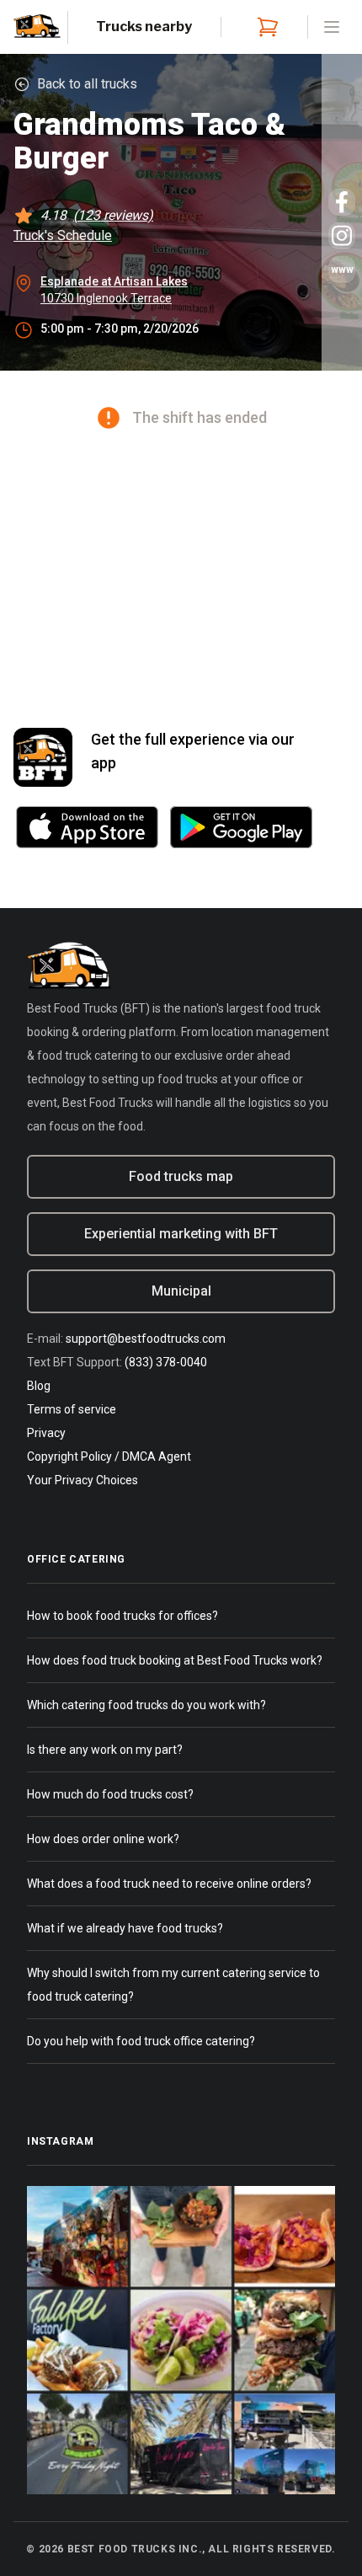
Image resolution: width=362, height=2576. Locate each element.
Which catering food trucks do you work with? (146, 1705)
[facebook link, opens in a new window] (342, 202)
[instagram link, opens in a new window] (342, 236)
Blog (39, 1386)
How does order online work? (103, 1839)
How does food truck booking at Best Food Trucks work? (175, 1660)
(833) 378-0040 (166, 1362)
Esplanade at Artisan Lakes (114, 281)
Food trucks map (181, 1176)
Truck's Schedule (63, 235)
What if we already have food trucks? (125, 1928)
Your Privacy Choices (83, 1480)
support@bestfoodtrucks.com (146, 1339)
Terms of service (72, 1409)
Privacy (46, 1433)
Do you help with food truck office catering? (141, 2041)
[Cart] (264, 27)
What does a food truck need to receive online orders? (169, 1884)
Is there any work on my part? (105, 1750)
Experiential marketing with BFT (181, 1234)
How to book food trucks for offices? (122, 1616)
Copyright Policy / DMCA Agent (109, 1456)
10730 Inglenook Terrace (106, 298)
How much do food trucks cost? (110, 1794)
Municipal (181, 1291)
